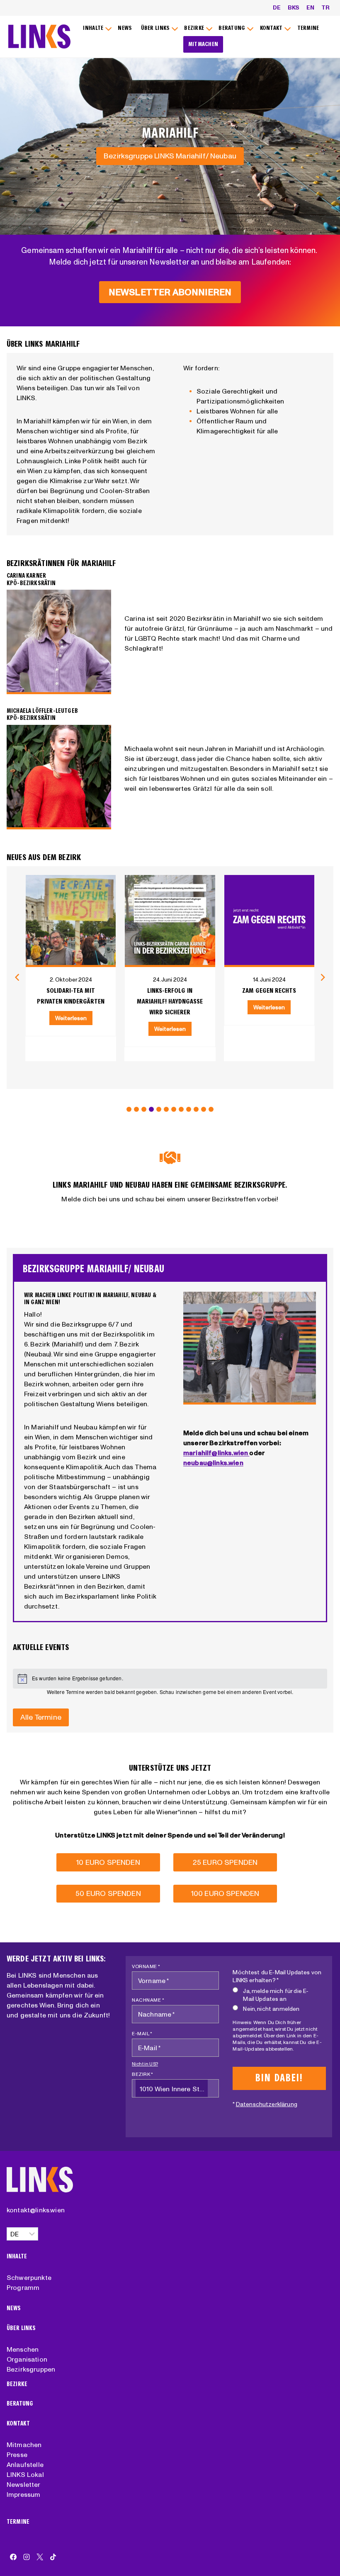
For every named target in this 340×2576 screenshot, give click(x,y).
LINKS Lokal (25, 2474)
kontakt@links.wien (36, 2210)
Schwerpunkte (29, 2277)
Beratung (20, 2404)
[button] (129, 1109)
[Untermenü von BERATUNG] (235, 28)
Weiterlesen (71, 1018)
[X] (40, 2557)
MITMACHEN (203, 44)
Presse (17, 2454)
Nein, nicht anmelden (271, 2009)
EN (310, 7)
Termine (18, 2522)
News (14, 2308)
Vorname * (146, 1966)
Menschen (23, 2349)
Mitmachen (24, 2445)
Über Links (21, 2328)
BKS (294, 7)
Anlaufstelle (25, 2464)
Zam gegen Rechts (269, 990)
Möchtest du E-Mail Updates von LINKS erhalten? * (277, 1976)
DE (277, 7)
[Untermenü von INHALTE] (96, 28)
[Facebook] (13, 2557)
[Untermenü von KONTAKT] (274, 28)
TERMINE (308, 28)
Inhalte (17, 2256)
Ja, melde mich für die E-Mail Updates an (276, 1995)
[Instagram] (27, 2557)
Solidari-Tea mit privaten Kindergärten (71, 996)
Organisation (27, 2359)
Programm (23, 2287)
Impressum (23, 2494)
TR (325, 7)
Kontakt (18, 2424)
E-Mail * (142, 2033)
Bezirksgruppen (31, 2369)
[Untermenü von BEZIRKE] (197, 28)
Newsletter (24, 2484)
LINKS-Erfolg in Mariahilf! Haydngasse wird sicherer (170, 1001)
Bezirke (17, 2384)
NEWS (125, 28)
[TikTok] (53, 2557)
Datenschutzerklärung (267, 2104)
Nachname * (148, 2000)
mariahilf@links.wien (216, 1453)
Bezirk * (142, 2074)
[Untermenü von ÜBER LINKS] (158, 28)
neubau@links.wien (213, 1463)
